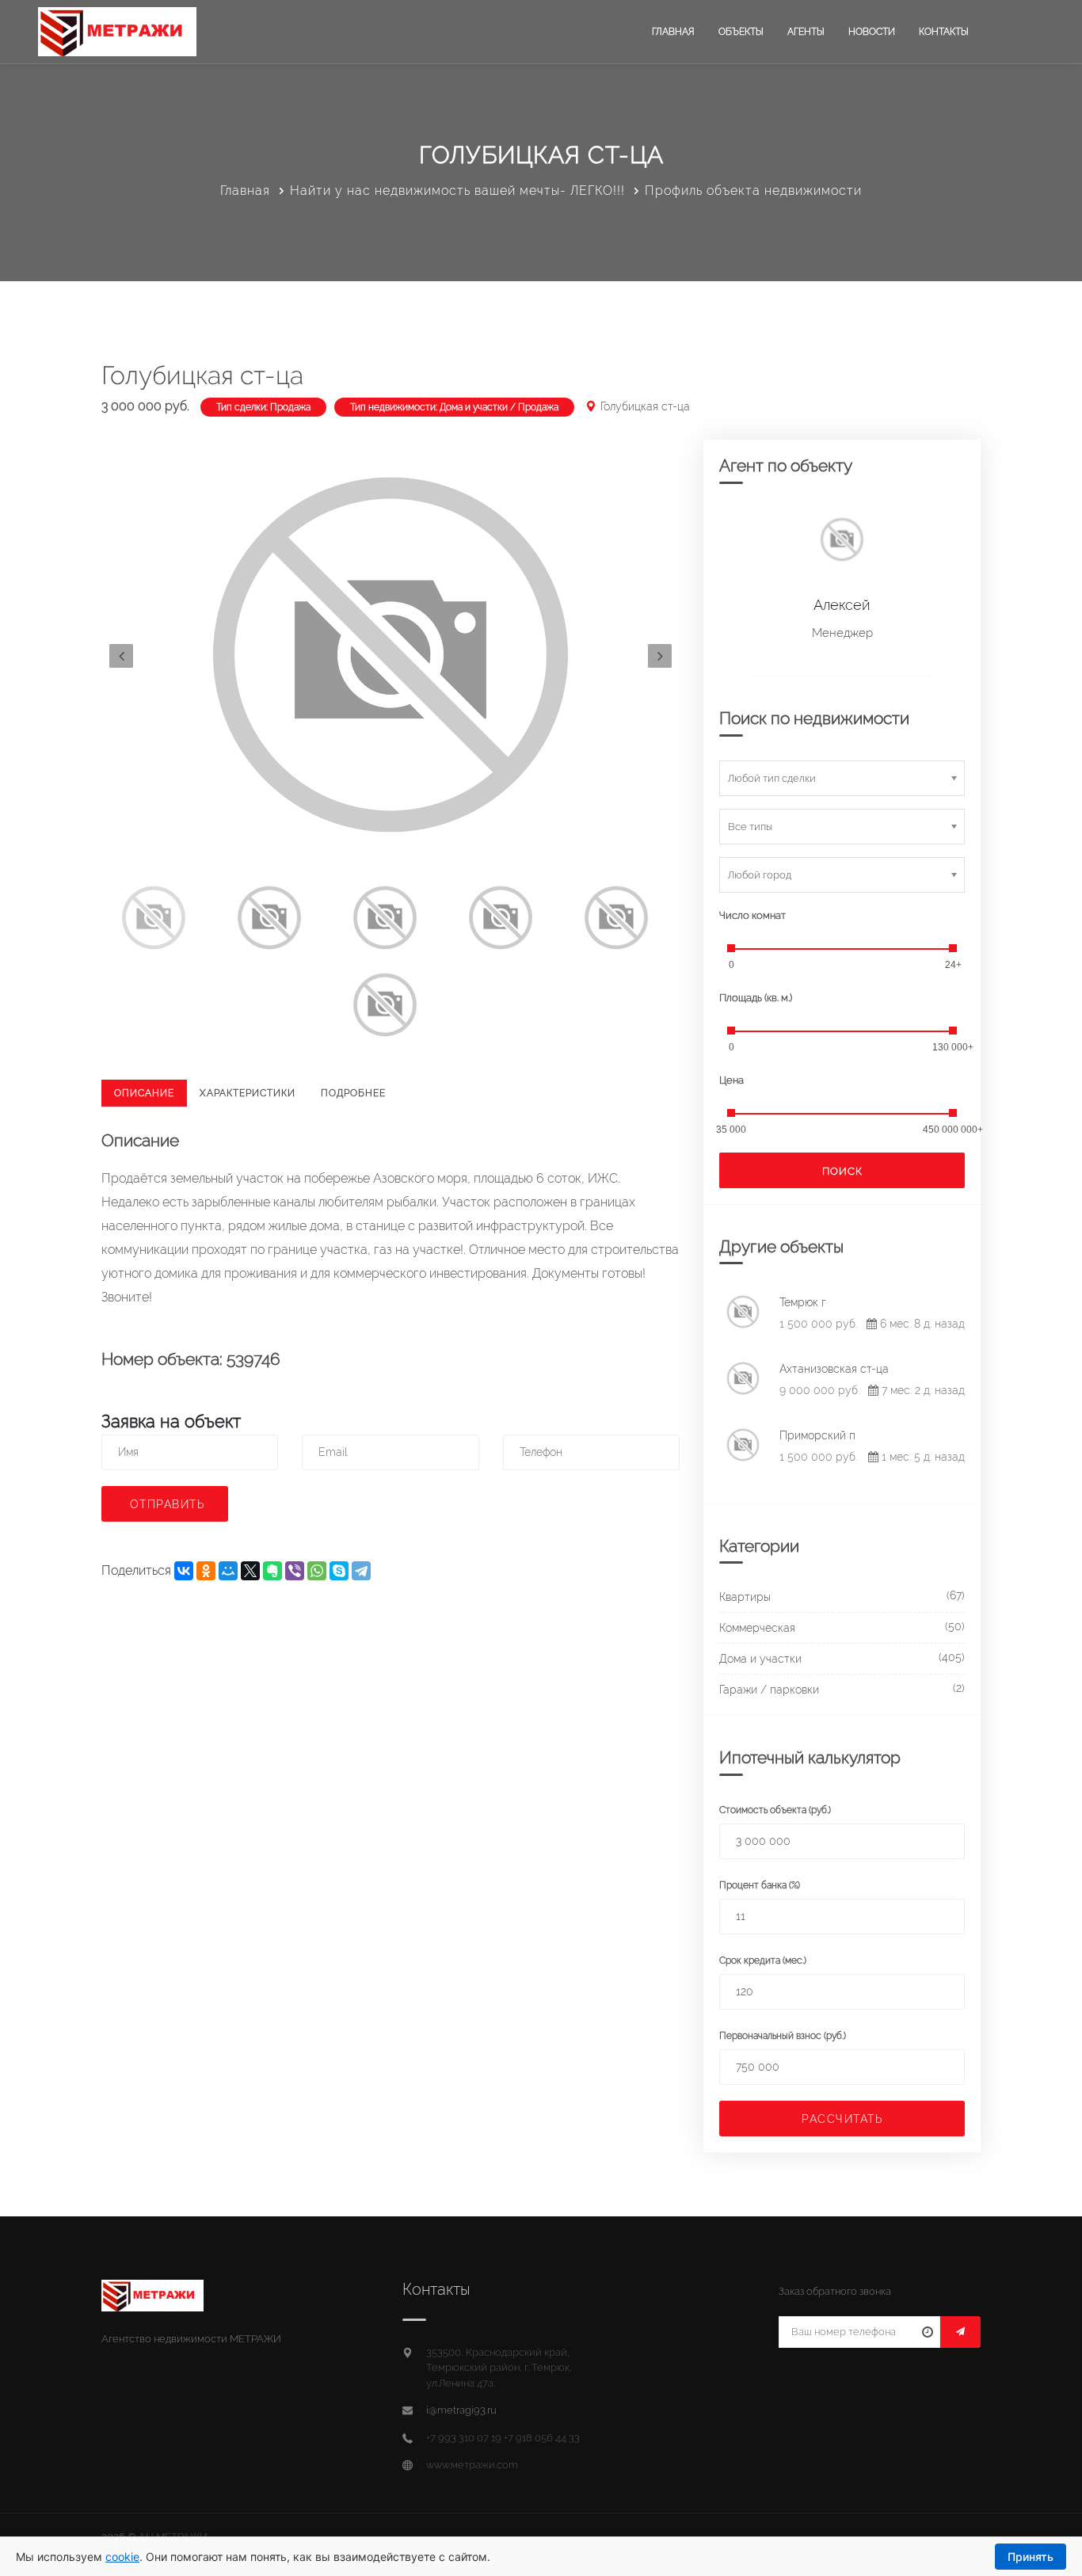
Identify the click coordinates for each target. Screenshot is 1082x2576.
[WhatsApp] (317, 1571)
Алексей (842, 605)
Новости (872, 32)
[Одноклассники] (206, 1571)
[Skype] (339, 1571)
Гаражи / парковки (769, 1690)
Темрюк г (803, 1302)
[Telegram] (361, 1571)
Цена (731, 1080)
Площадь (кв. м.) (756, 998)
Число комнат (752, 915)
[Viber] (295, 1571)
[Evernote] (272, 1571)
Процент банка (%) (760, 1885)
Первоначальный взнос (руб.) (783, 2036)
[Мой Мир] (228, 1571)
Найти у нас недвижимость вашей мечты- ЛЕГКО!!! (457, 191)
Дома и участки (760, 1659)
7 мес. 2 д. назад (922, 1390)
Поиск (842, 1171)
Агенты (806, 32)
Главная (673, 32)
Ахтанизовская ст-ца (834, 1369)
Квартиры (745, 1597)
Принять (1031, 2557)
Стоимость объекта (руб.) (775, 1810)
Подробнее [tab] (353, 1093)
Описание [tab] (144, 1093)
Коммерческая (757, 1628)
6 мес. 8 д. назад (921, 1324)
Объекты (741, 32)
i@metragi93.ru (461, 2410)
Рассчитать (842, 2119)
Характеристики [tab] (248, 1093)
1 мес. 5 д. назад (922, 1457)
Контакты (944, 32)
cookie (122, 2557)
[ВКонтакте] (184, 1571)
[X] (250, 1571)
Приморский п (817, 1435)
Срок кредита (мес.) (763, 1961)
